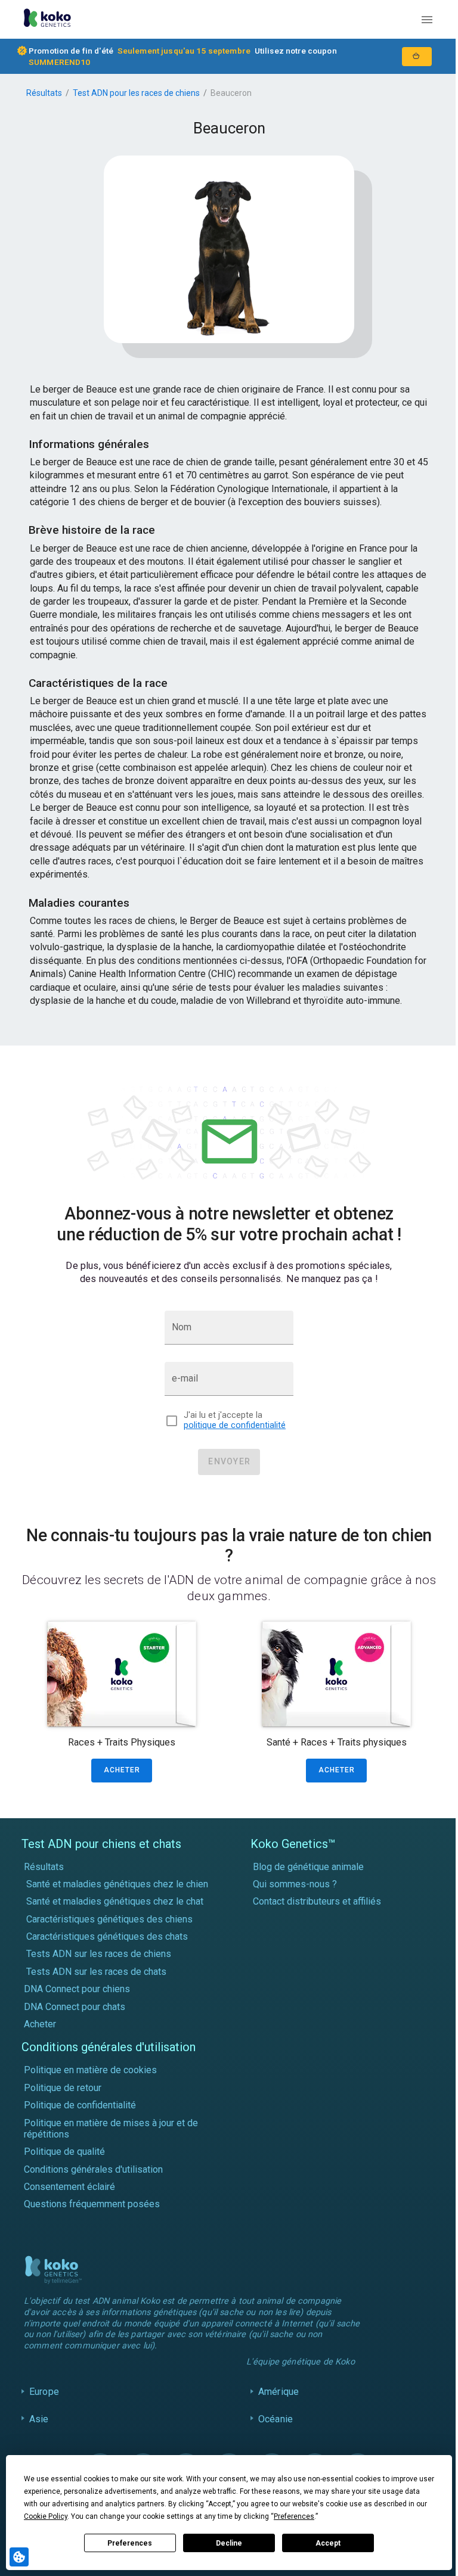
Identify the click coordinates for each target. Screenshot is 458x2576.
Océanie (273, 2430)
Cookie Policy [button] (46, 2516)
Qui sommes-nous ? (295, 1884)
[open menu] (427, 20)
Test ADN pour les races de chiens (136, 93)
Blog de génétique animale (308, 1867)
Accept (328, 2543)
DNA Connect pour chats (75, 2007)
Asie (39, 2430)
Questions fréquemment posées (92, 2204)
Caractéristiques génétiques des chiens (109, 1919)
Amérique (276, 2403)
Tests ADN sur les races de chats (96, 1972)
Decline (229, 2543)
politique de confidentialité (235, 1425)
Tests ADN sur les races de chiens (99, 1954)
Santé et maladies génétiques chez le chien (117, 1884)
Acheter (40, 2024)
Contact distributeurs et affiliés (317, 1901)
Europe (44, 2403)
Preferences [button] (294, 2516)
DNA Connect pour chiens (77, 1989)
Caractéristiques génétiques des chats (107, 1936)
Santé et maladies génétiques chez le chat (115, 1901)
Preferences (130, 2543)
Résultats (44, 93)
